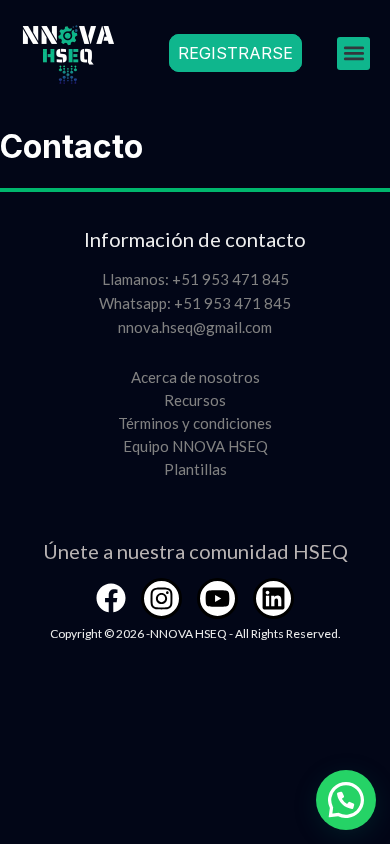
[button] (353, 53)
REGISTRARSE (235, 53)
